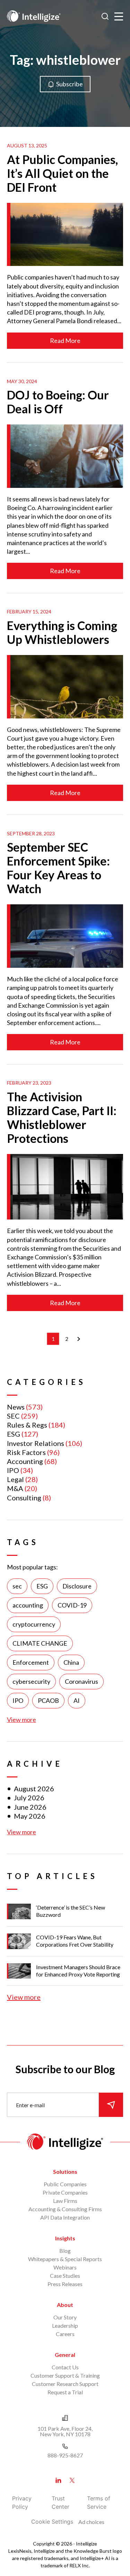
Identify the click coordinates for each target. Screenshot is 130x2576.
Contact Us (65, 2367)
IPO (13, 1470)
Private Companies (65, 2192)
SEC (13, 1416)
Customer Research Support (65, 2384)
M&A (15, 1488)
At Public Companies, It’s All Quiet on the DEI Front (62, 173)
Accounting (25, 1461)
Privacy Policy (22, 2502)
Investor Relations (36, 1443)
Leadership (65, 2325)
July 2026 (29, 1798)
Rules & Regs (27, 1425)
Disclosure (77, 1586)
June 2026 (30, 1807)
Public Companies (65, 2184)
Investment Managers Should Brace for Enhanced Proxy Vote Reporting (78, 1971)
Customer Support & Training (65, 2375)
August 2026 (34, 1789)
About (65, 2305)
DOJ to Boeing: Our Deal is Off (58, 402)
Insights (65, 2238)
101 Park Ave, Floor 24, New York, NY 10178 (65, 2431)
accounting (28, 1605)
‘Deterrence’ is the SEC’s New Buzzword (71, 1911)
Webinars (65, 2267)
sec (17, 1586)
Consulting (24, 1498)
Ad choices (91, 2522)
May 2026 (30, 1816)
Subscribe (70, 84)
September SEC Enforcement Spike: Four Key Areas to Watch (58, 868)
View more (21, 1720)
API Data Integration (65, 2217)
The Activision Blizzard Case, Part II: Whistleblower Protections (62, 1117)
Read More (65, 341)
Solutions (65, 2172)
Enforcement (31, 1662)
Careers (65, 2334)
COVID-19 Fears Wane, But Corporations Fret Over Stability (75, 1941)
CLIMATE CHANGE (40, 1643)
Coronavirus (81, 1681)
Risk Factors (26, 1452)
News (16, 1407)
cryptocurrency (34, 1624)
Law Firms (65, 2201)
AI (77, 1700)
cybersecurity (31, 1681)
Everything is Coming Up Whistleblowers (62, 632)
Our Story (65, 2317)
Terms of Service (99, 2502)
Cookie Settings (52, 2522)
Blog (65, 2251)
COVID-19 (72, 1605)
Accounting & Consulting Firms (65, 2209)
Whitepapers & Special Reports (65, 2259)
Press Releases (65, 2284)
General (65, 2355)
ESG (14, 1434)
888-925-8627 (65, 2455)
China (71, 1662)
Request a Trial (65, 2392)
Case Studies (65, 2276)
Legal (15, 1479)
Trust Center (60, 2502)
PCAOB (48, 1700)
